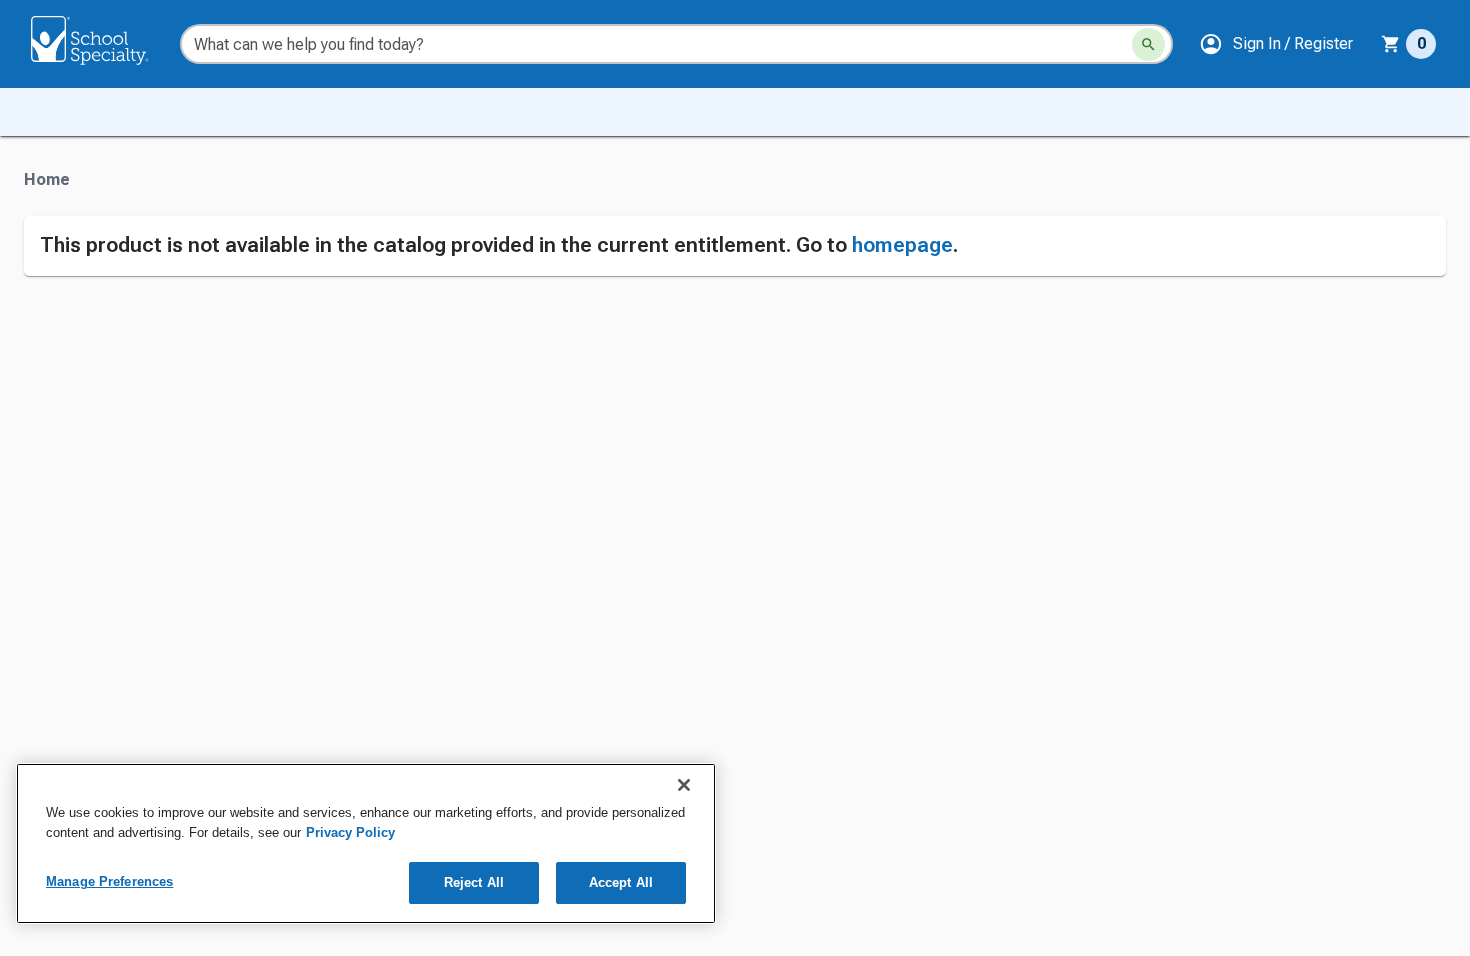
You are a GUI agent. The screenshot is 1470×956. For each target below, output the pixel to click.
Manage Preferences (109, 881)
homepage (902, 245)
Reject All (474, 882)
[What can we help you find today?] (1148, 44)
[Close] (684, 785)
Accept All (621, 882)
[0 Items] (1391, 44)
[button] (1276, 44)
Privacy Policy (350, 832)
